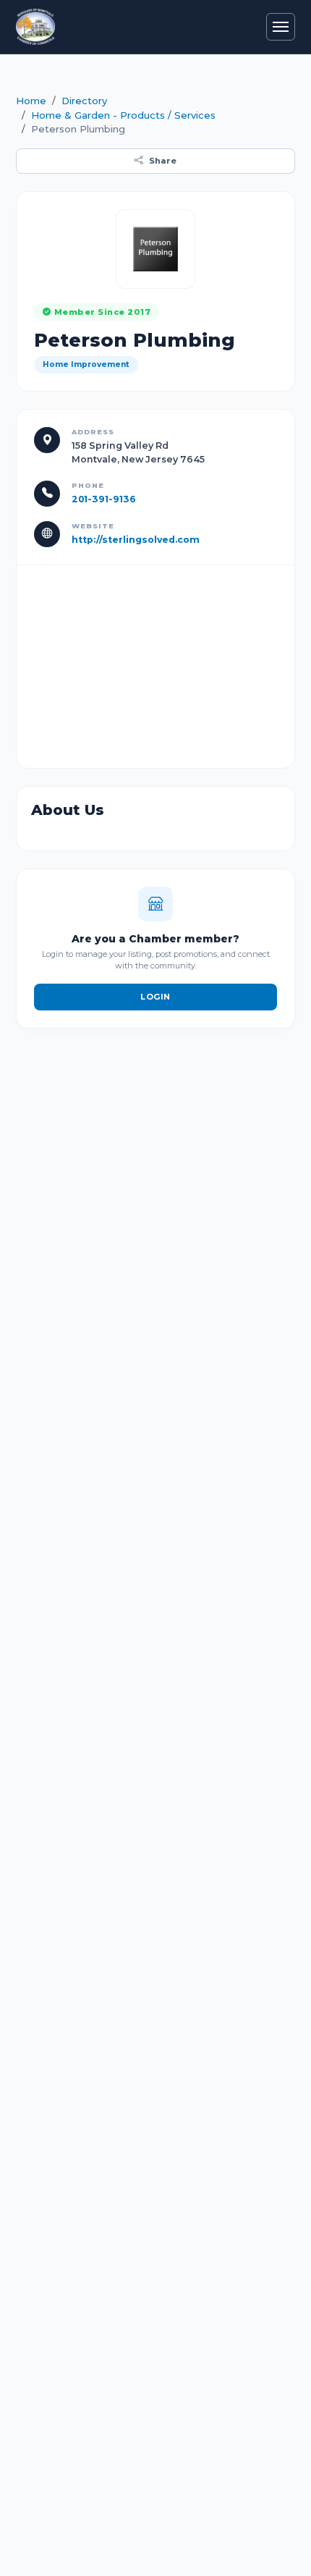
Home (31, 101)
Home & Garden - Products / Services (123, 115)
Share (163, 161)
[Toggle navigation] (281, 27)
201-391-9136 (104, 499)
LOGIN (155, 997)
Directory (84, 101)
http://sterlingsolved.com (136, 540)
